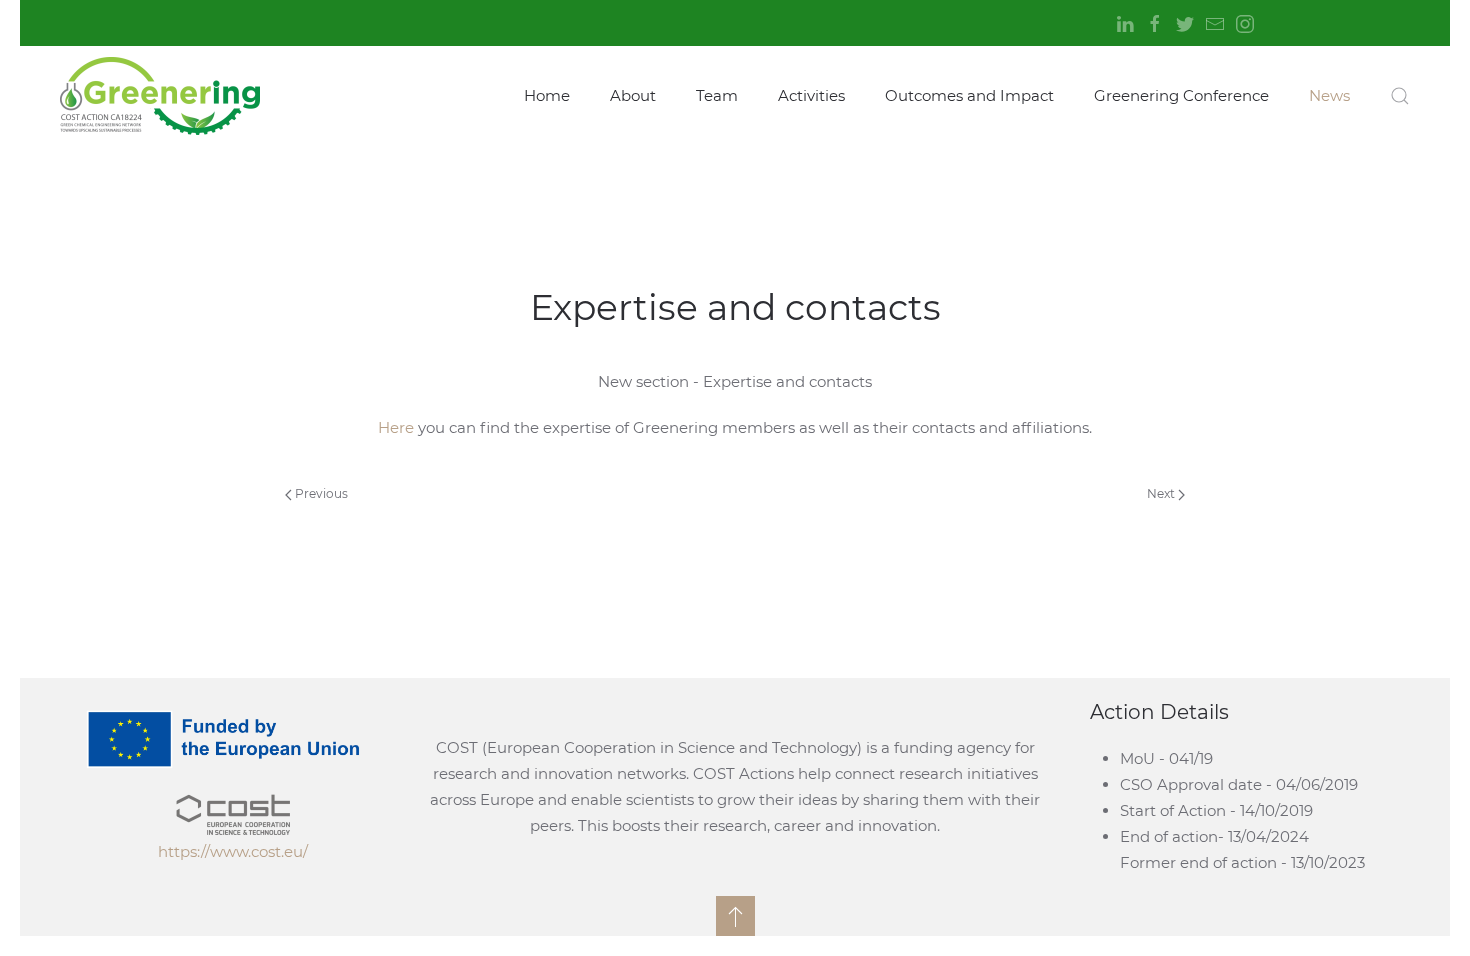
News (1329, 95)
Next (1162, 493)
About (633, 95)
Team (717, 95)
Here (398, 427)
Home (547, 95)
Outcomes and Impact (969, 95)
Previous (320, 493)
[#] (735, 916)
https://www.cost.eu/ (233, 851)
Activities (811, 95)
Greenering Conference (1181, 95)
